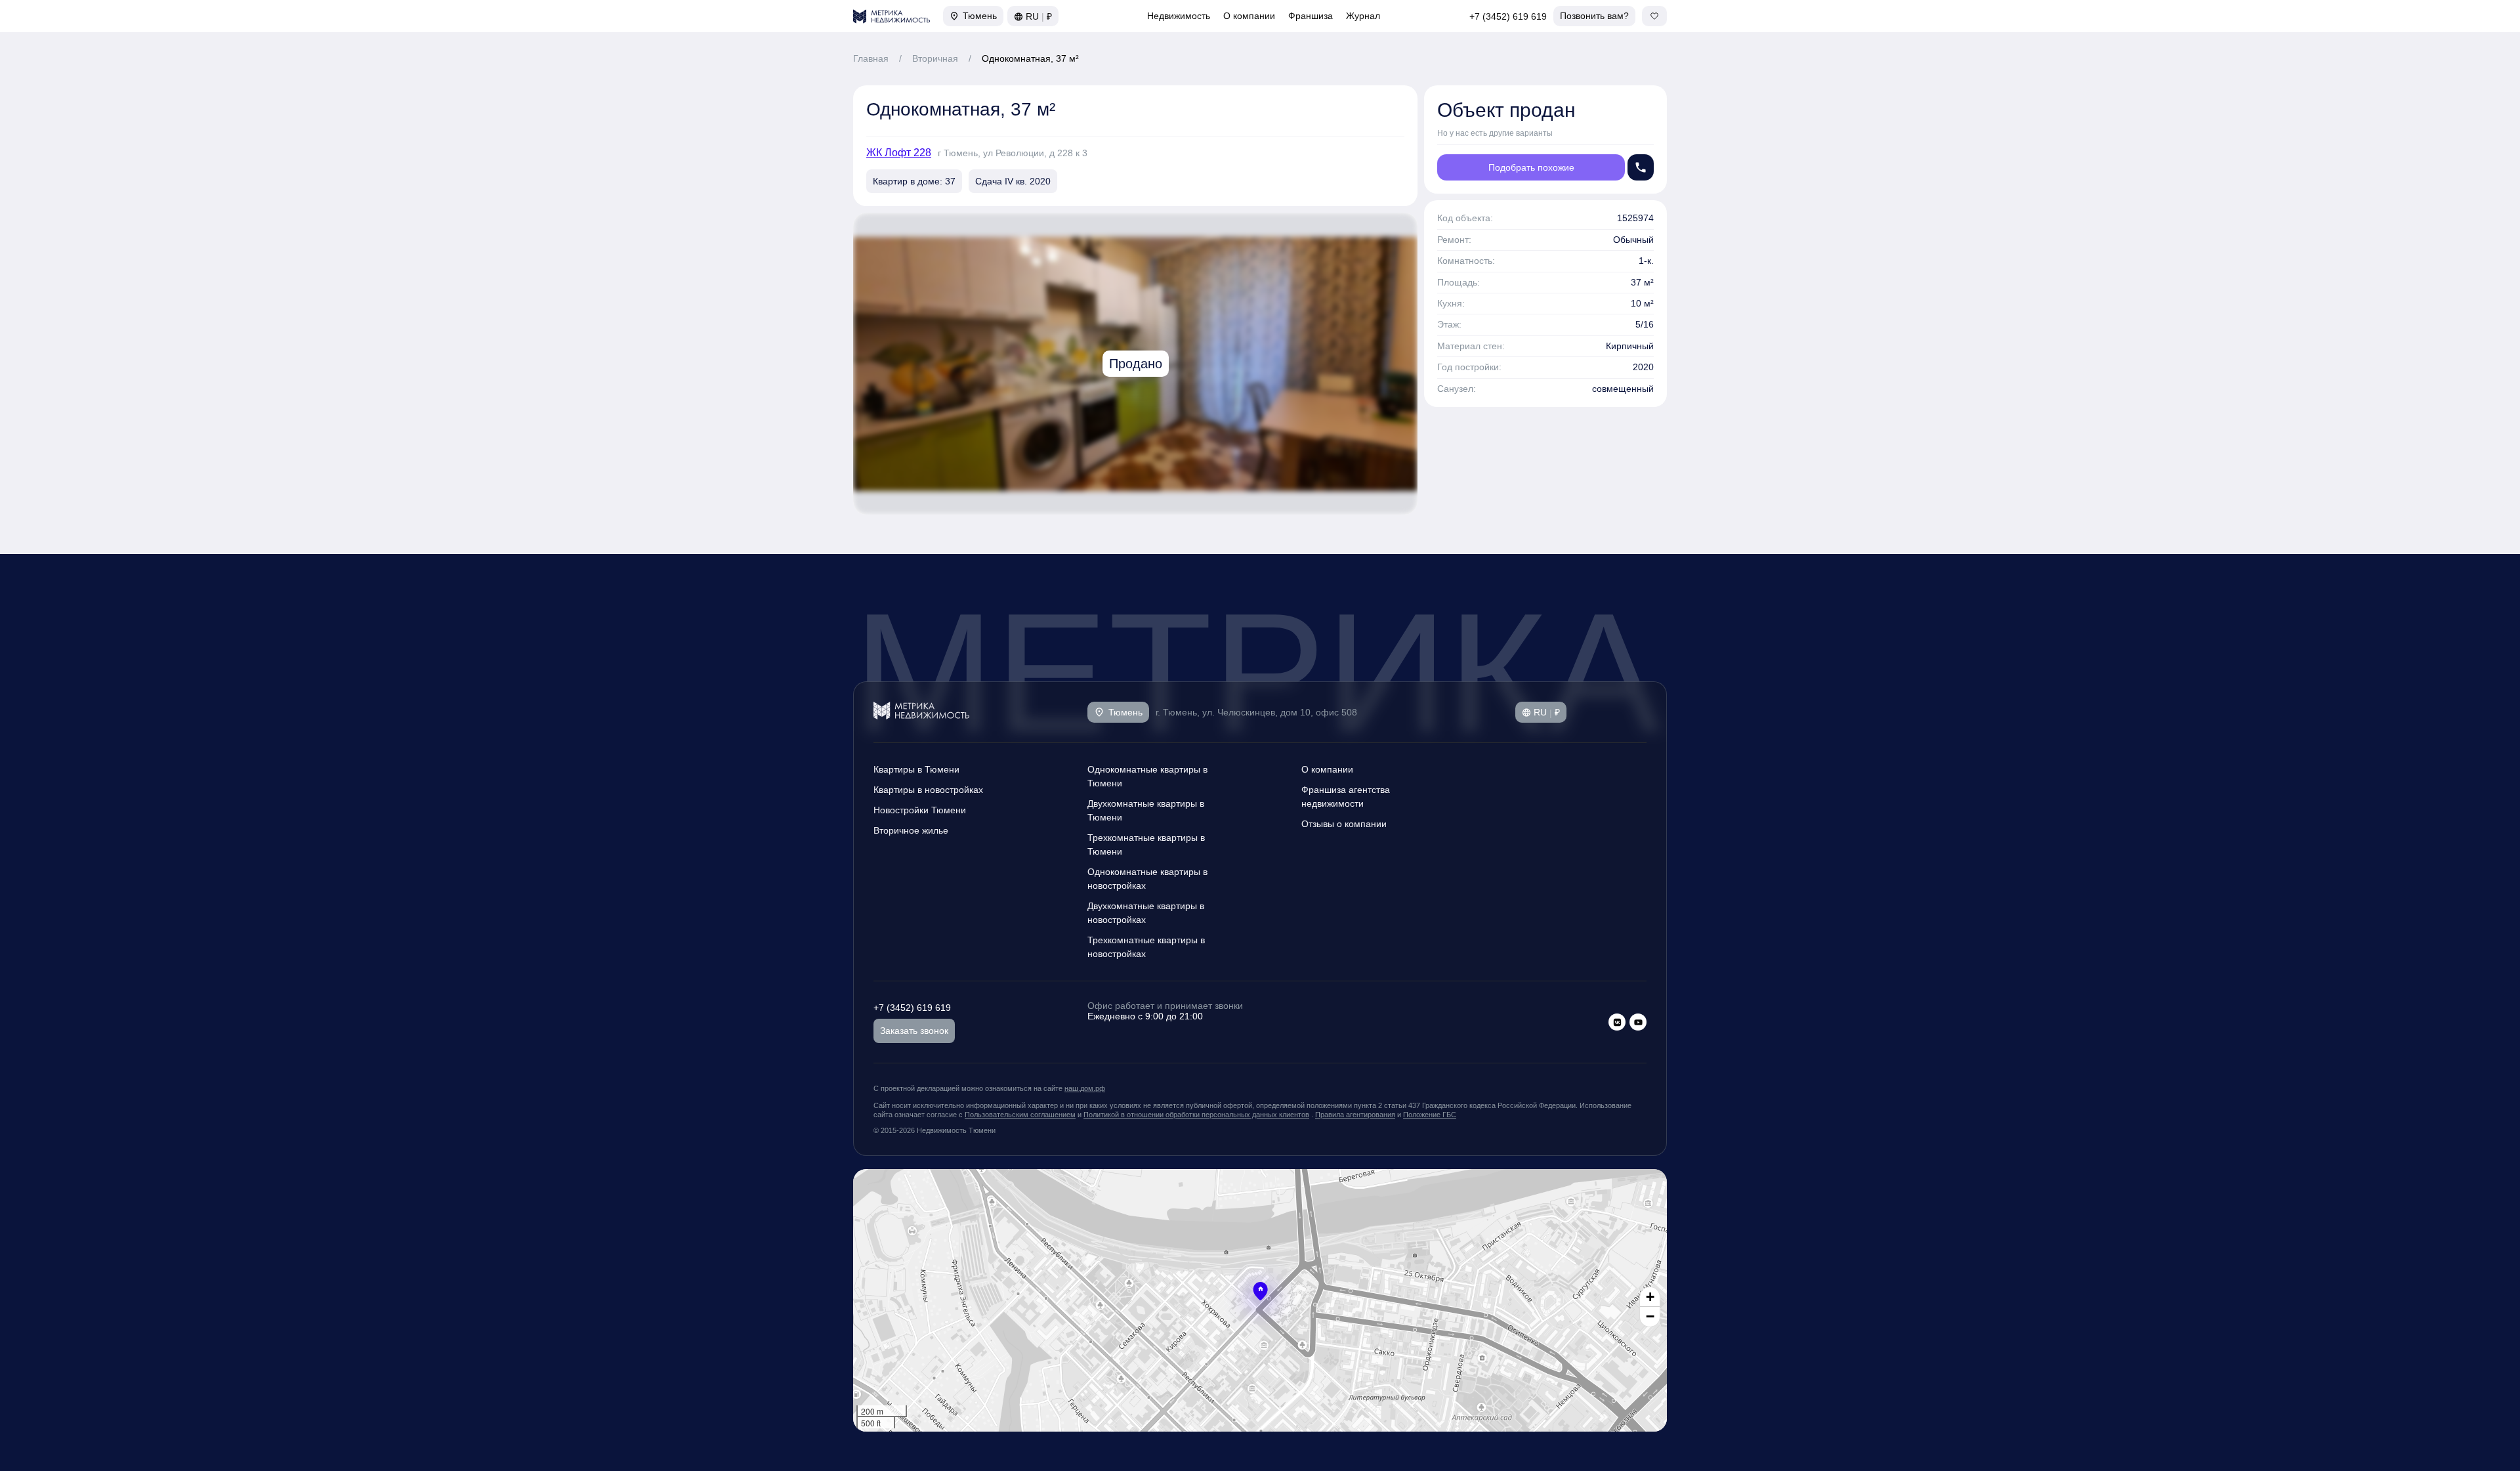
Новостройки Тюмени (920, 810)
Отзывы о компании (1344, 824)
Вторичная (935, 58)
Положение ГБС (1430, 1115)
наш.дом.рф (1085, 1088)
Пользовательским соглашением (1020, 1115)
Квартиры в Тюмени (916, 769)
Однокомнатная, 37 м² (1030, 58)
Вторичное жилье (911, 830)
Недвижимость (1179, 16)
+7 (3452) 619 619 (1508, 16)
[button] (1260, 1291)
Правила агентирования (1355, 1115)
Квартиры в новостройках (928, 790)
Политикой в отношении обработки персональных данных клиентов (1196, 1115)
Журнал (1363, 16)
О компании (1249, 16)
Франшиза (1311, 16)
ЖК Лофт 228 (899, 153)
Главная (871, 58)
